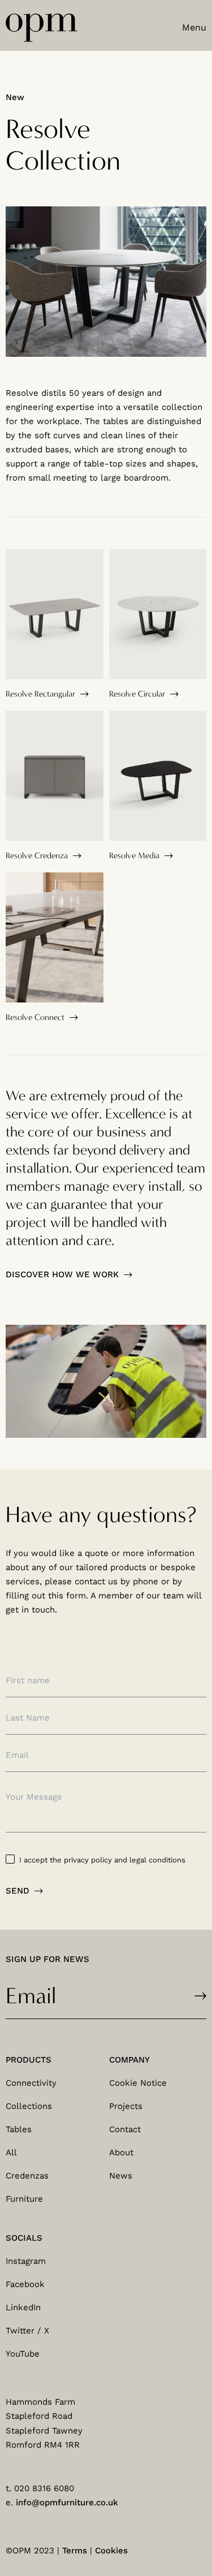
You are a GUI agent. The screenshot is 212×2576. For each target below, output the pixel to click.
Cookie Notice (138, 2083)
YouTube (23, 2354)
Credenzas (27, 2176)
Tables (19, 2129)
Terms (75, 2551)
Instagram (26, 2261)
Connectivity (31, 2083)
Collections (29, 2106)
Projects (126, 2106)
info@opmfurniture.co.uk (67, 2502)
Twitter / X (27, 2331)
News (121, 2176)
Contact (125, 2129)
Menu (194, 27)
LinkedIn (23, 2307)
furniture (24, 2199)
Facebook (25, 2284)
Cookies (111, 2551)
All (11, 2153)
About (121, 2153)
